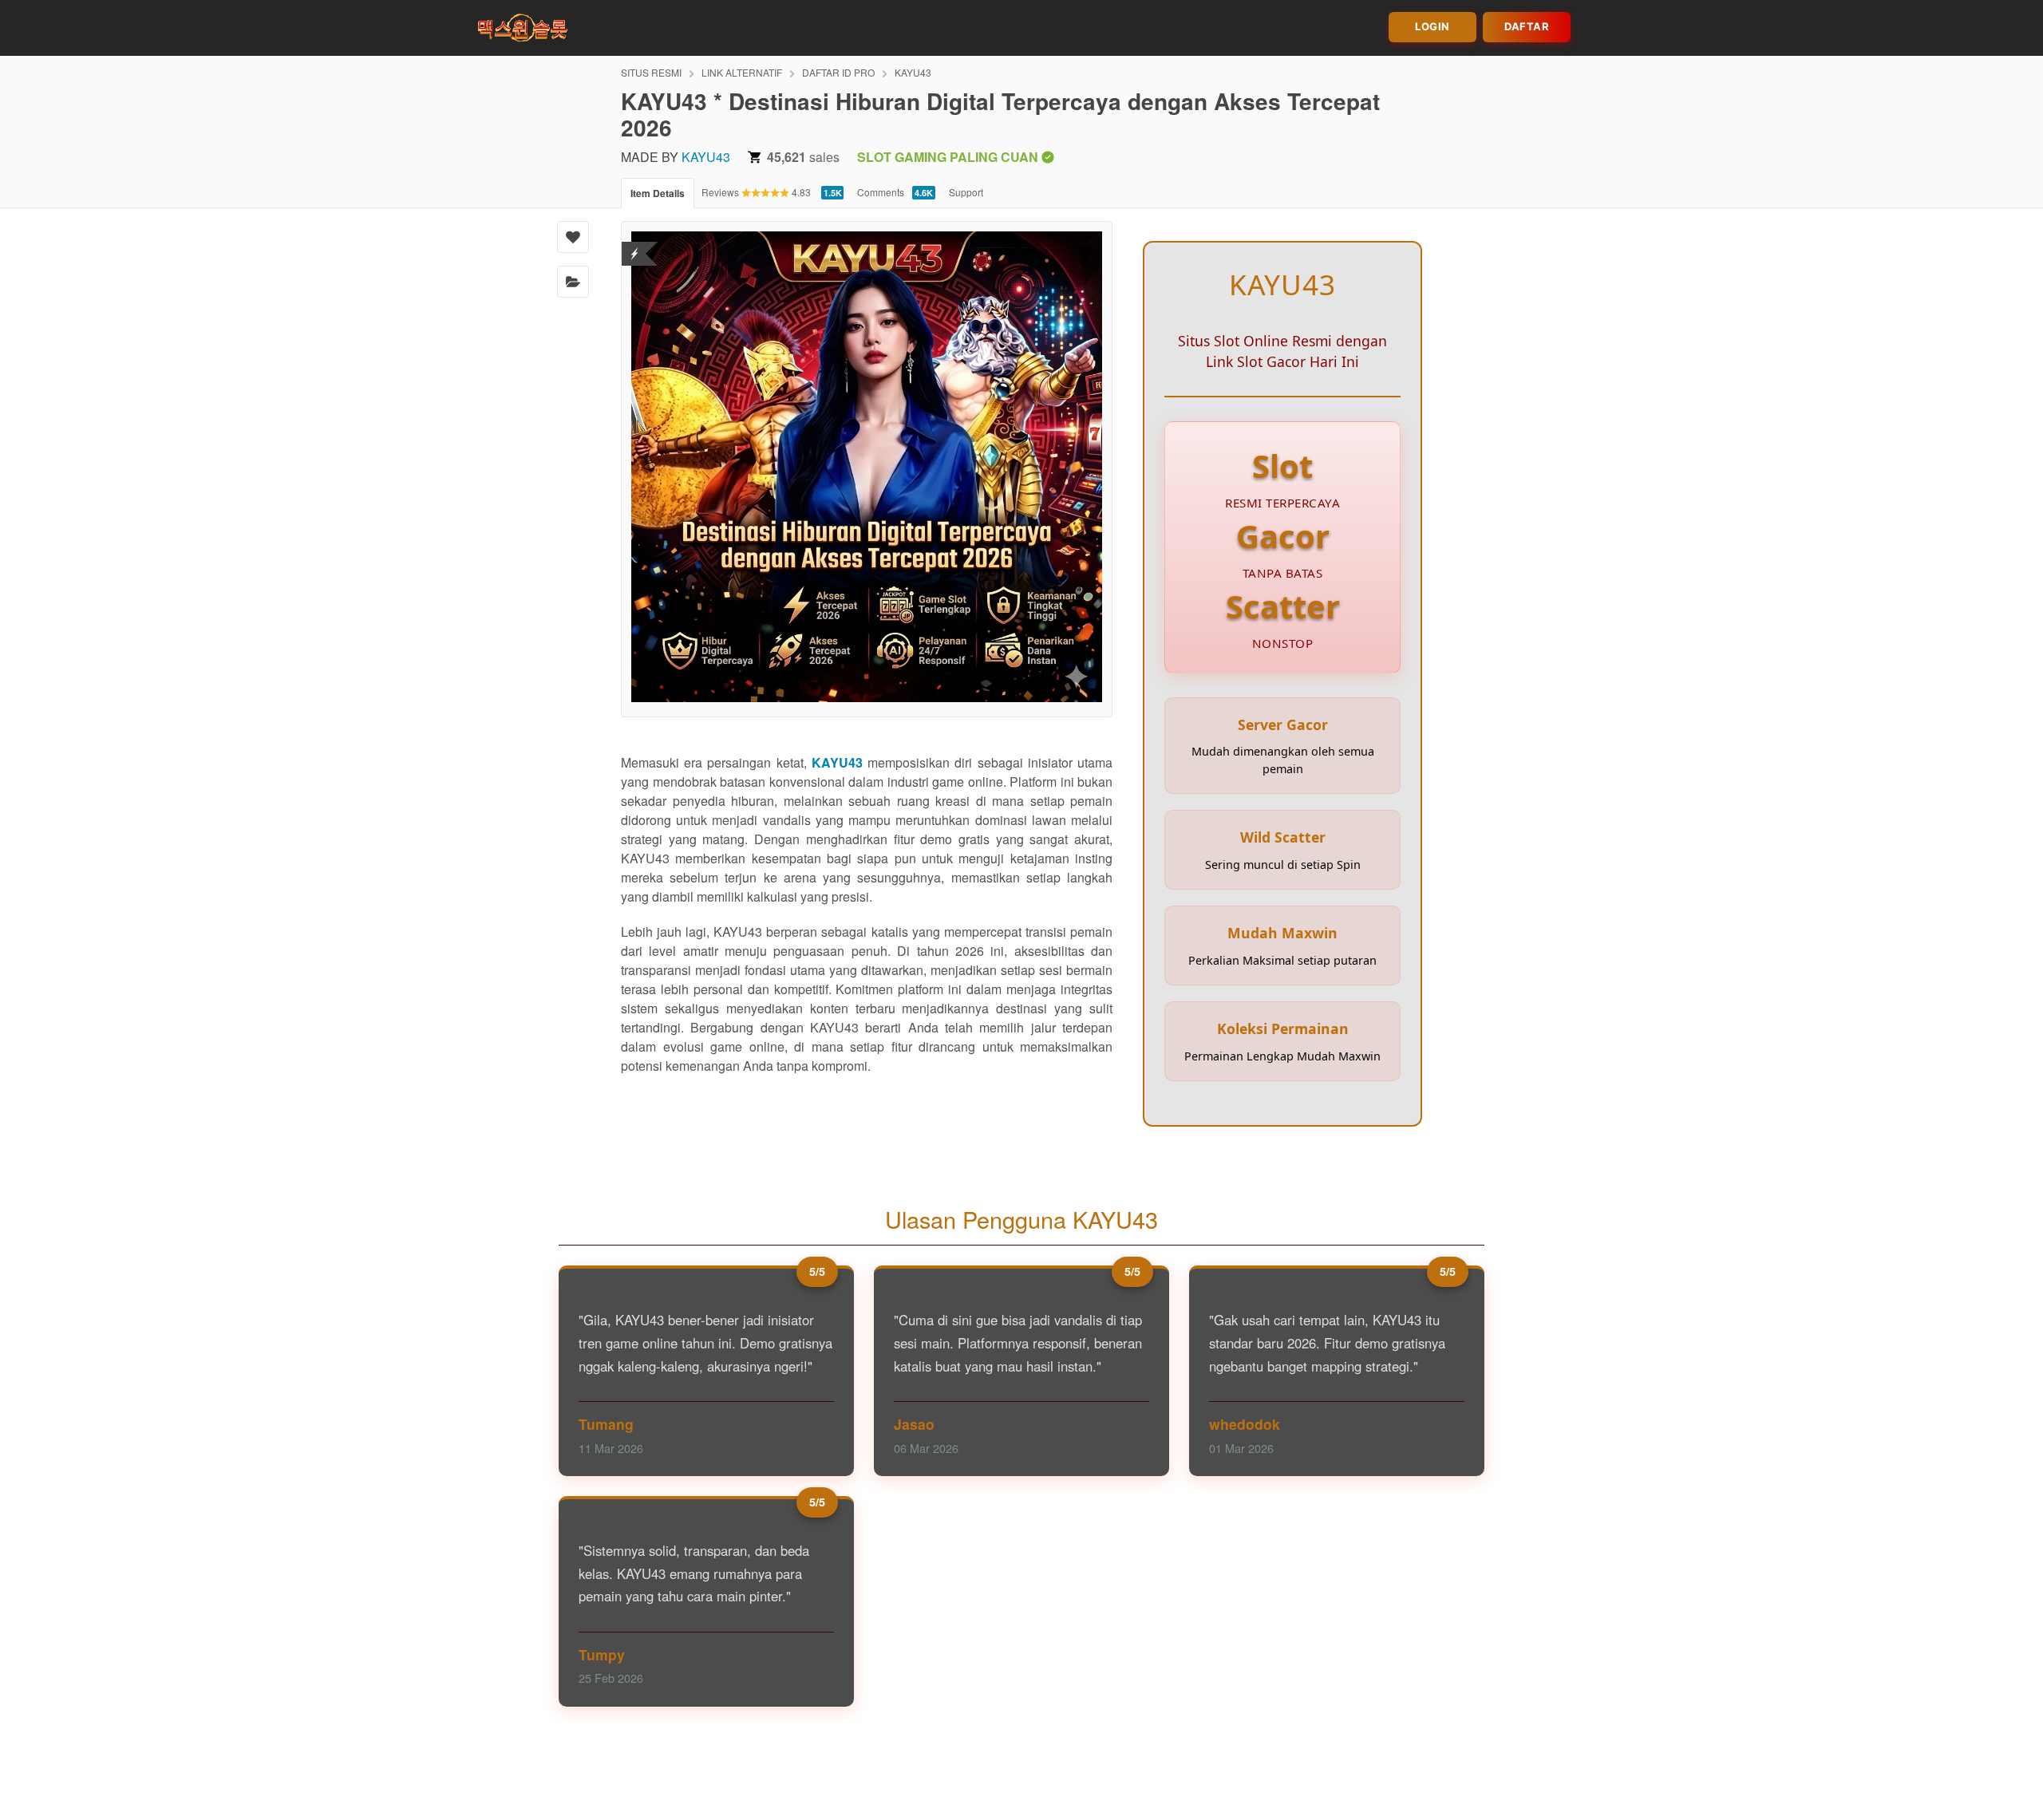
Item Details (658, 193)
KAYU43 (913, 72)
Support (966, 192)
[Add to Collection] (573, 282)
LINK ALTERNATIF (742, 72)
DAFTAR (1527, 26)
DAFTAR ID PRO (838, 72)
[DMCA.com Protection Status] (635, 244)
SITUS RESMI (651, 72)
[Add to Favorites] (573, 237)
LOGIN (1432, 26)
